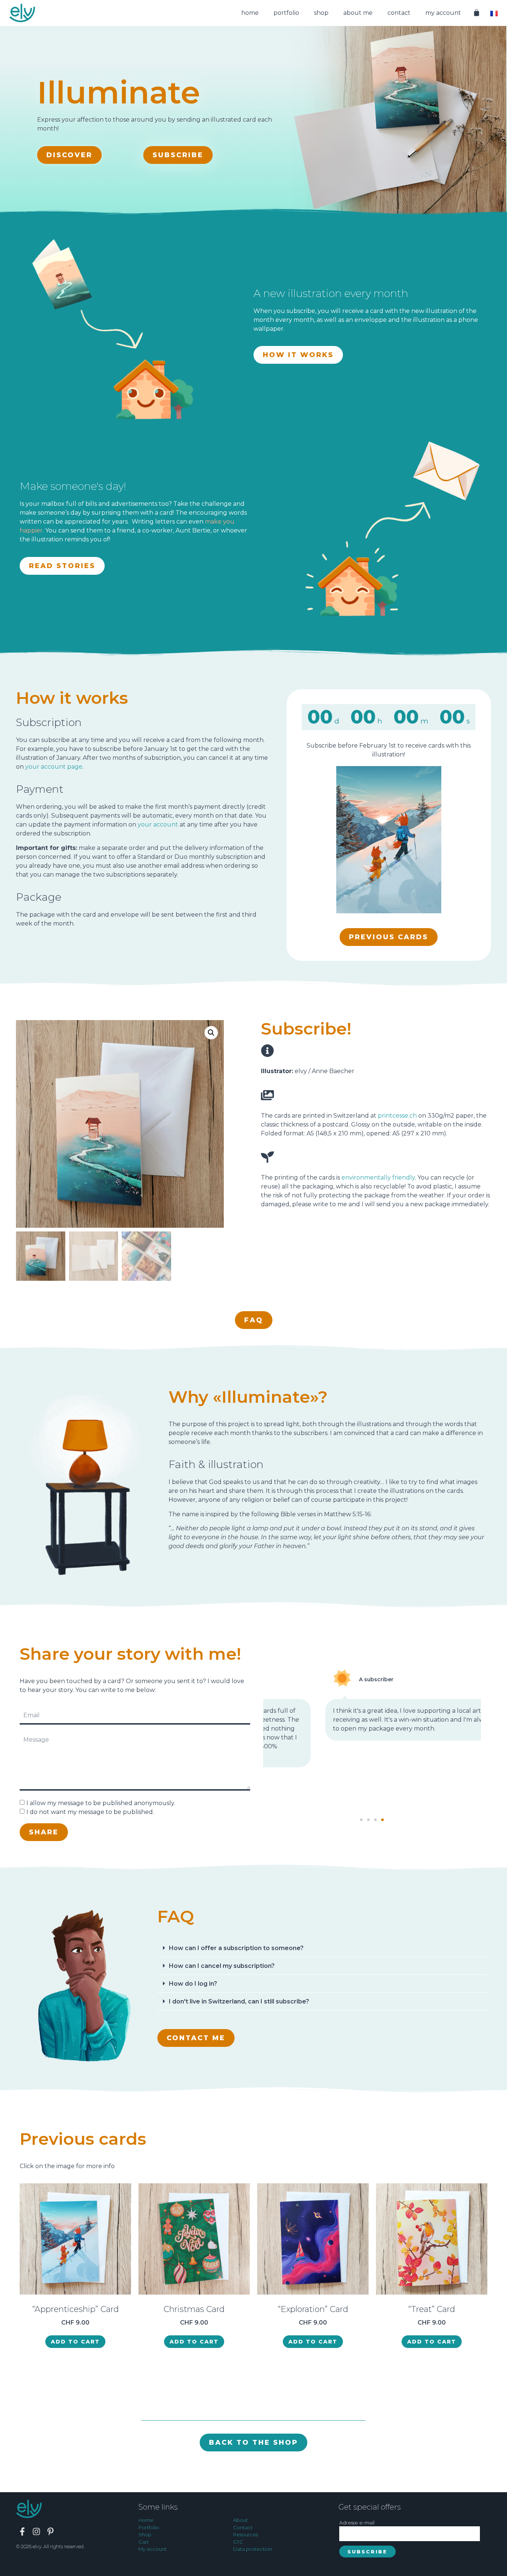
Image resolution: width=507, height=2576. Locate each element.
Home (250, 13)
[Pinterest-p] (50, 2532)
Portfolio (286, 13)
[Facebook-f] (22, 2532)
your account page (54, 767)
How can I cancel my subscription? (222, 1966)
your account (158, 824)
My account (443, 13)
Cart (144, 2542)
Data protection (253, 2549)
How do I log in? (193, 1984)
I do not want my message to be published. (90, 1812)
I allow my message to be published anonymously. (101, 1803)
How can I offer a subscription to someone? (236, 1948)
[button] (361, 1820)
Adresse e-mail (357, 2523)
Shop (321, 13)
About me (358, 13)
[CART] (477, 13)
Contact (399, 13)
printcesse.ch (397, 1116)
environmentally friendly (378, 1177)
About (241, 2520)
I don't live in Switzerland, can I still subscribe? (239, 2001)
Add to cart (75, 2342)
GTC (238, 2542)
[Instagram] (36, 2532)
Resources (246, 2534)
